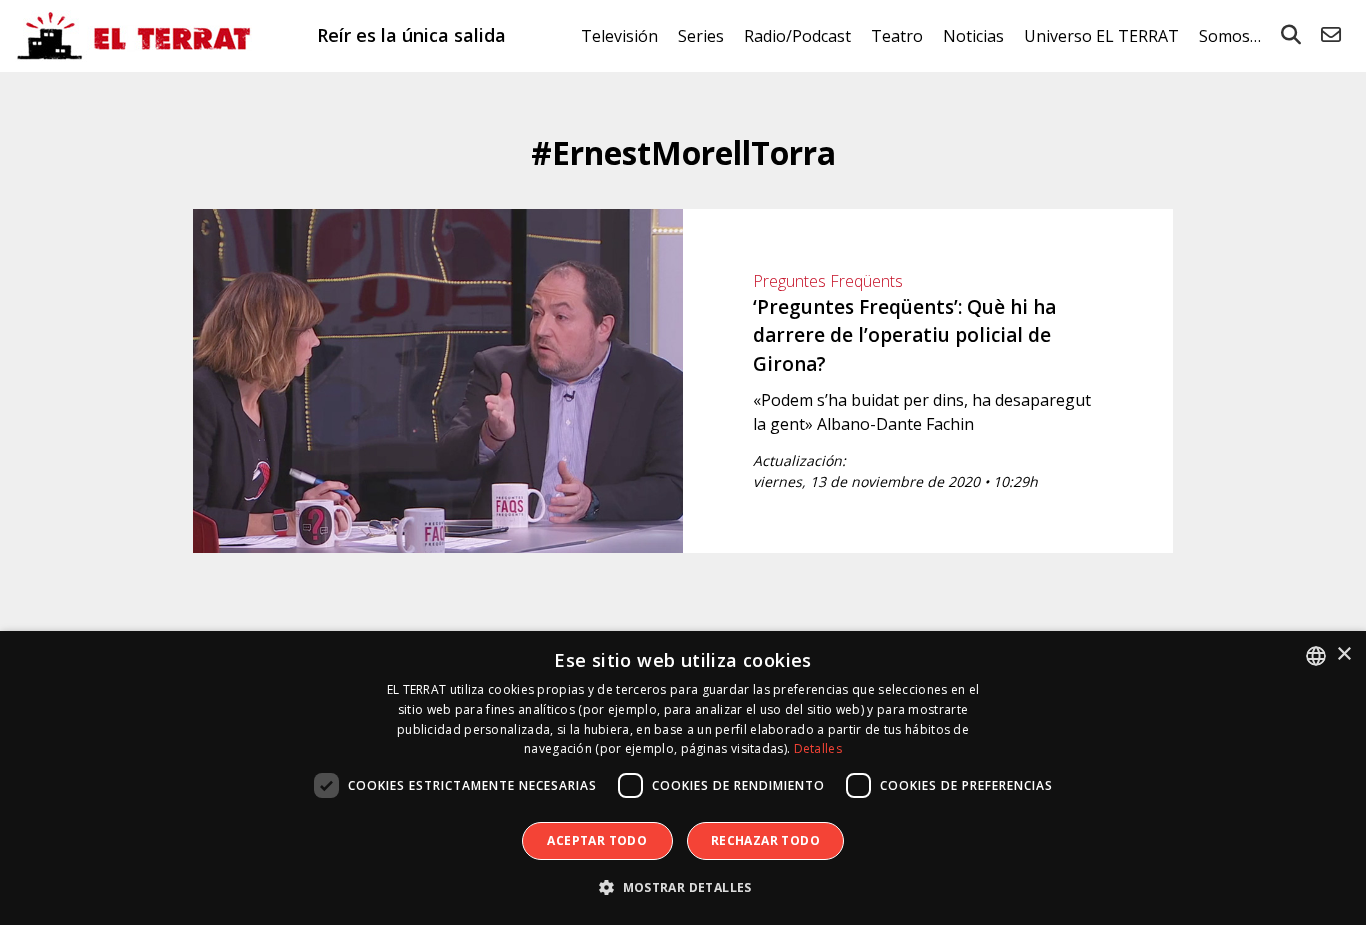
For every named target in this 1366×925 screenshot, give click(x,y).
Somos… (1230, 36)
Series (701, 36)
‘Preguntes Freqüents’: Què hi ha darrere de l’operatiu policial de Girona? (904, 335)
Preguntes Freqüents (828, 281)
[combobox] (1316, 656)
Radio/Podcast (797, 36)
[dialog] (683, 778)
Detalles (818, 748)
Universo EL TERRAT (1101, 36)
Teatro (897, 36)
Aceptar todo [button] (597, 840)
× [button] (1343, 654)
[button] (683, 888)
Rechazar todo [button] (765, 840)
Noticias (973, 36)
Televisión (619, 36)
